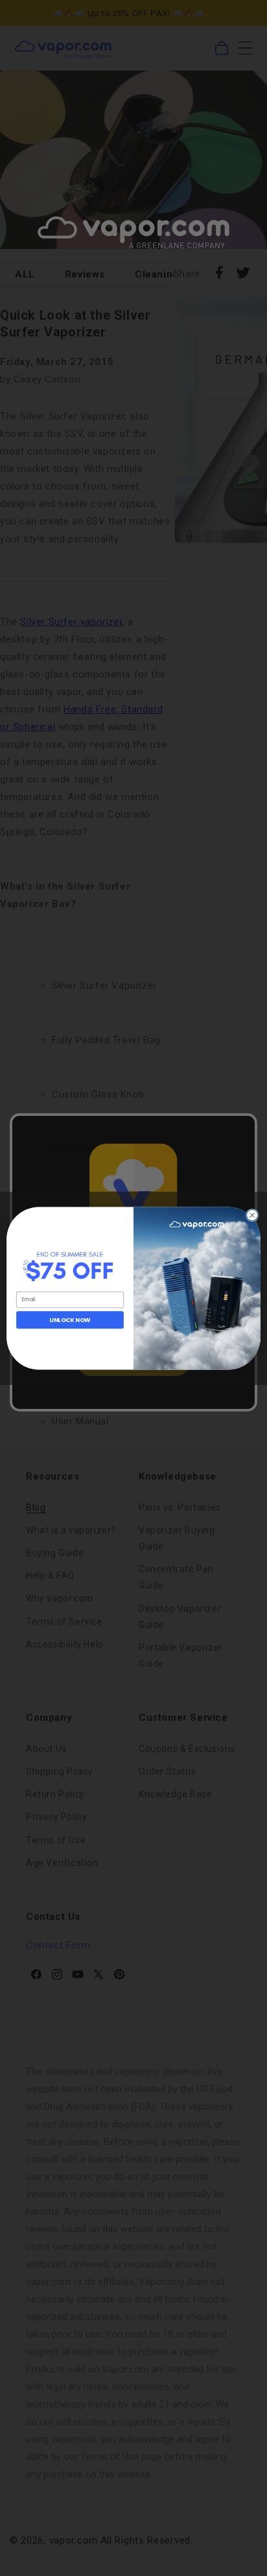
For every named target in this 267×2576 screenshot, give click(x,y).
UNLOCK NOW (70, 1320)
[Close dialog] (252, 1215)
